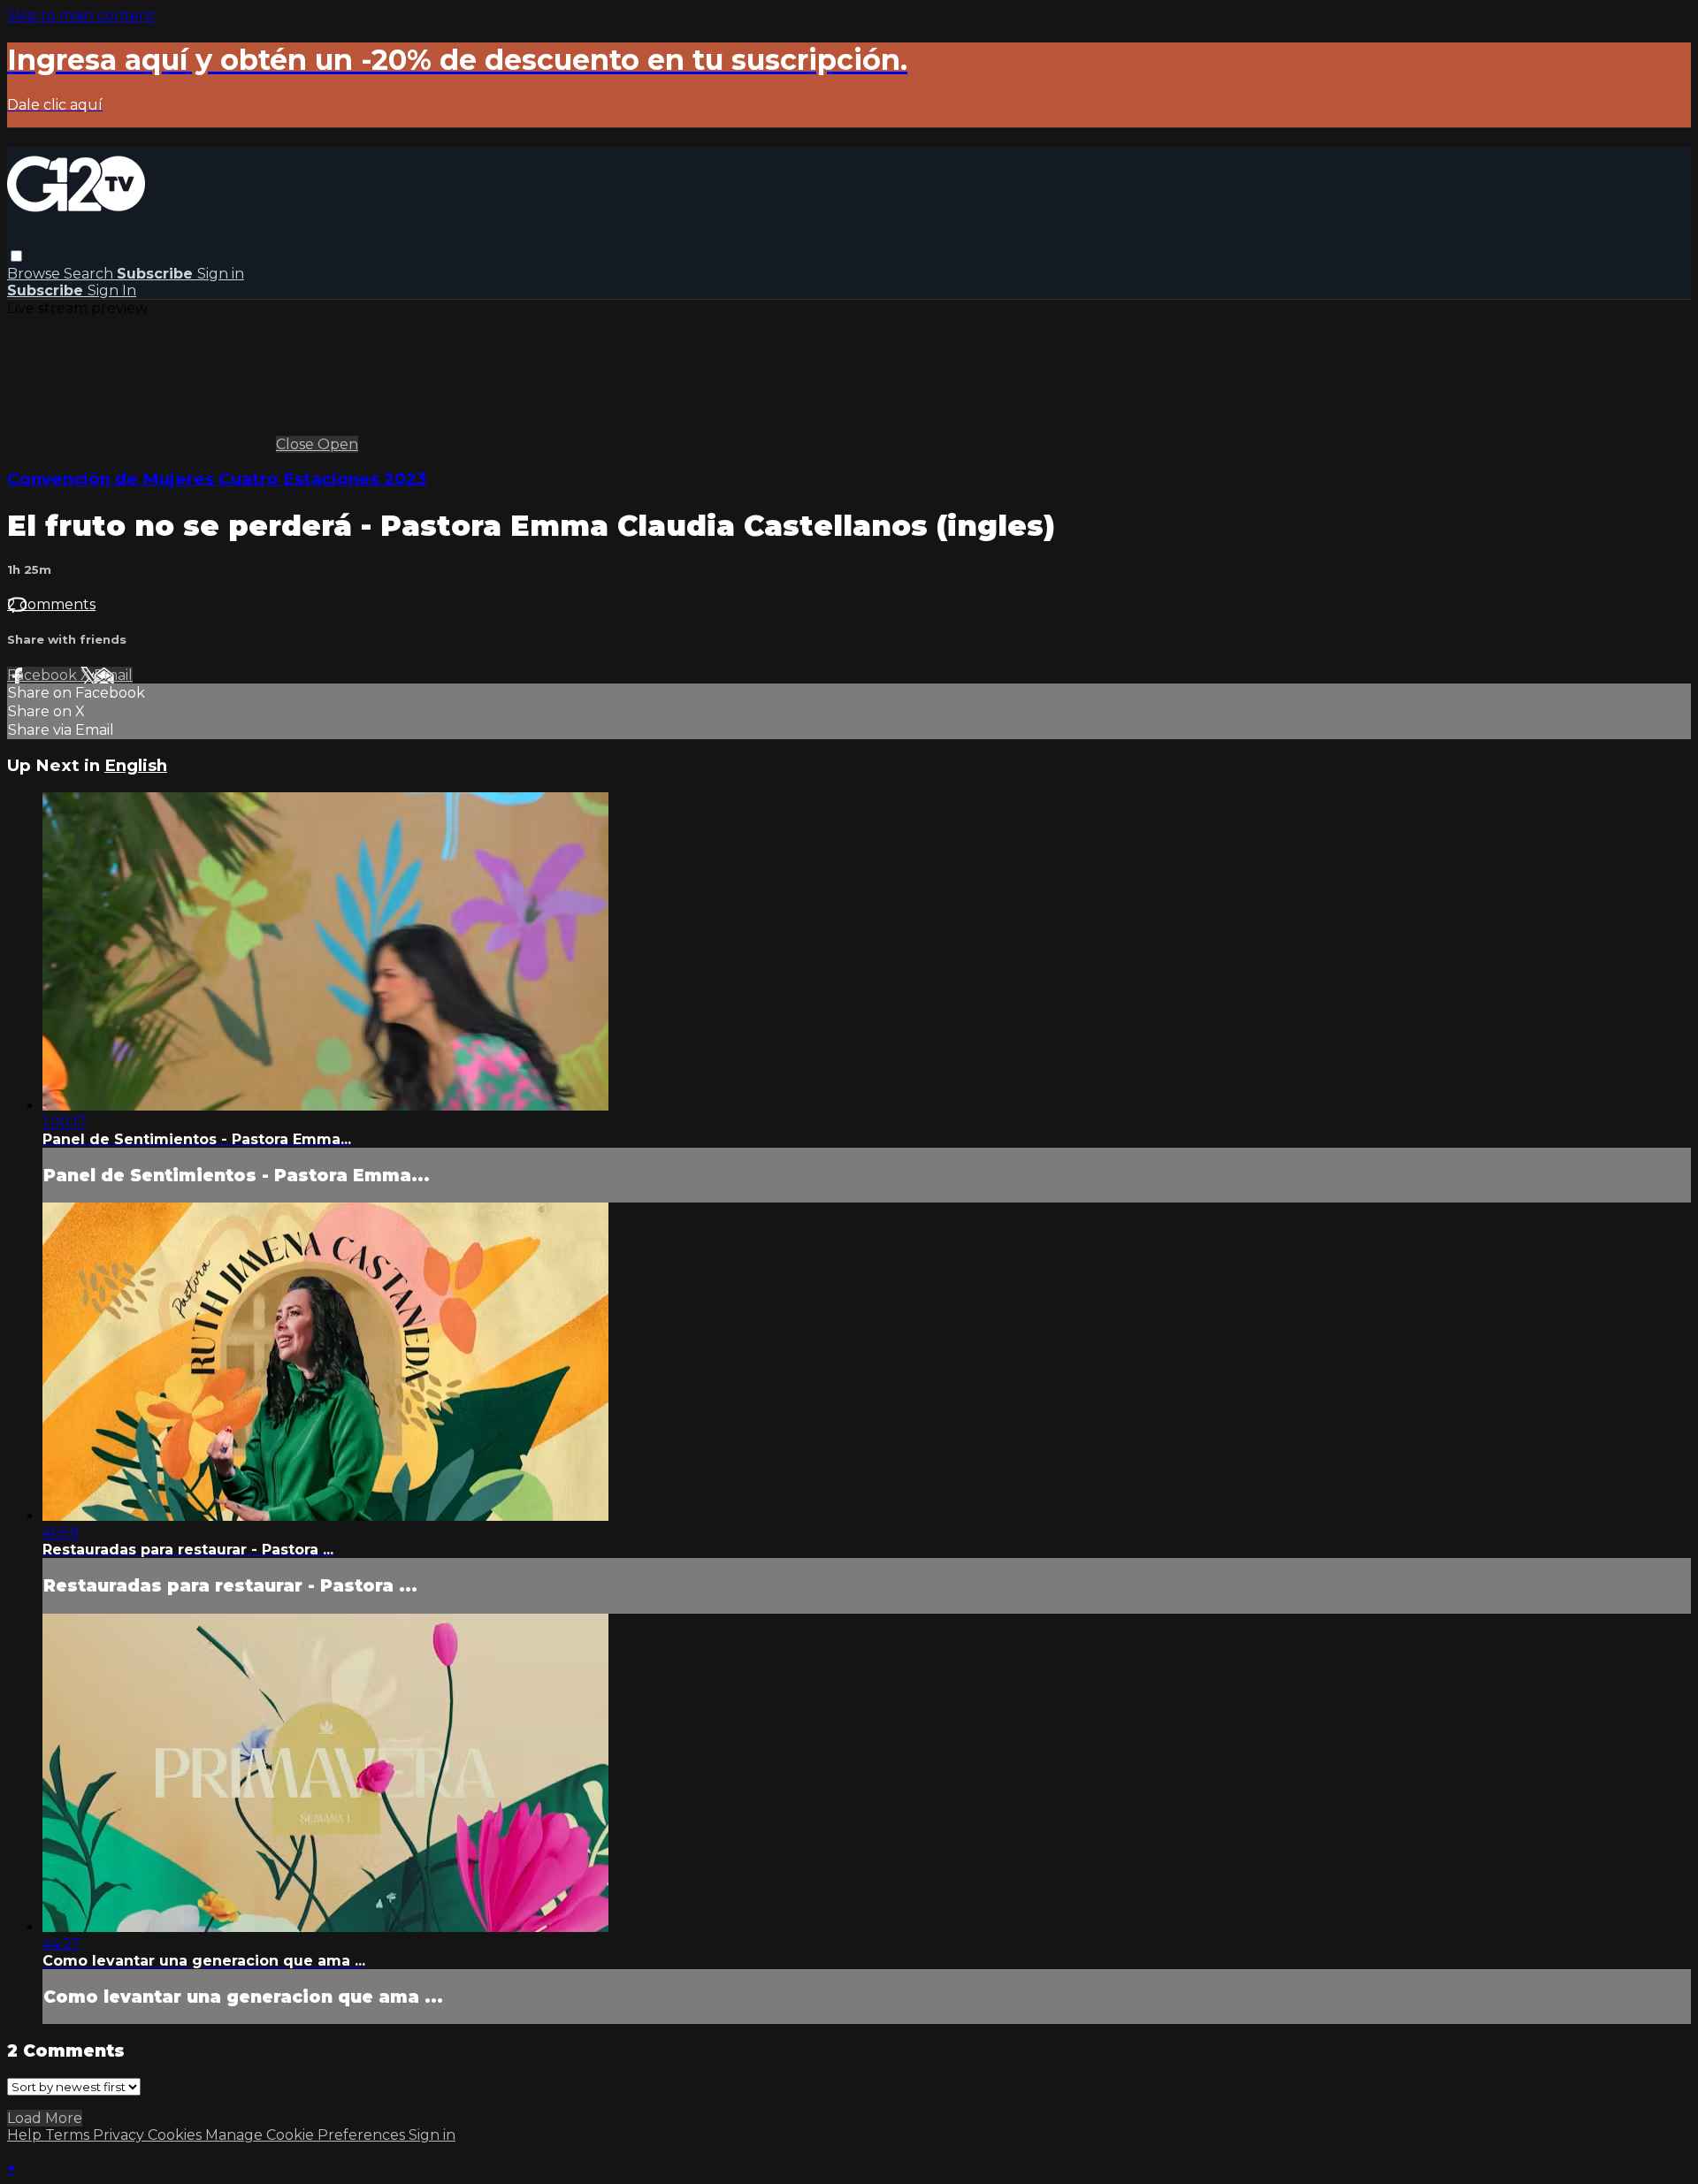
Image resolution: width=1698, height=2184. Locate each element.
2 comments (51, 604)
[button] (16, 256)
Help (26, 2135)
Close (297, 444)
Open (338, 444)
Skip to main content (81, 15)
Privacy (120, 2135)
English (136, 765)
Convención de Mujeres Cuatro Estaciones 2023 (217, 479)
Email (113, 675)
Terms (69, 2135)
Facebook (44, 675)
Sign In (112, 290)
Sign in (221, 274)
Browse (35, 274)
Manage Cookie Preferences (307, 2135)
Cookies (176, 2135)
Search (90, 274)
